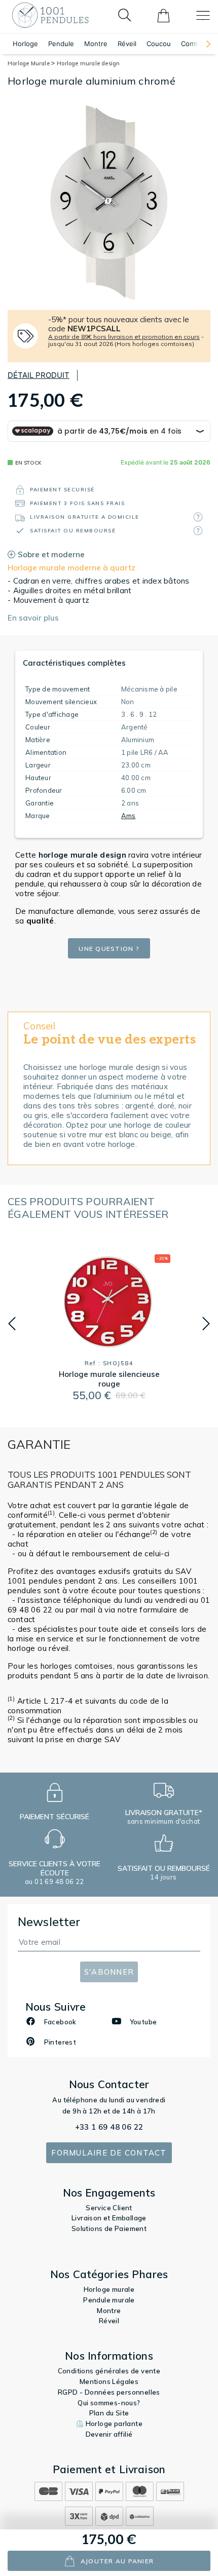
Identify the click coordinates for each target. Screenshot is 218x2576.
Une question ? (109, 949)
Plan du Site (109, 2413)
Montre (96, 44)
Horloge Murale (29, 63)
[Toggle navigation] (203, 15)
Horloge (25, 44)
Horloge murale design (88, 63)
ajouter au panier (117, 2561)
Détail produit (39, 375)
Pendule (61, 44)
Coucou (159, 44)
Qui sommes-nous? (109, 2403)
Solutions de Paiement (109, 2228)
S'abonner (109, 1972)
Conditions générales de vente (109, 2371)
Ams (129, 816)
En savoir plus (33, 618)
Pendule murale (109, 2300)
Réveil (127, 44)
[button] (203, 44)
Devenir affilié (109, 2434)
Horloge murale (109, 2289)
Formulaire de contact (109, 2153)
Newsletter (49, 1922)
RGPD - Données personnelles (109, 2392)
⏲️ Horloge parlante (109, 2424)
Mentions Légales (109, 2381)
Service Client (109, 2208)
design (82, 855)
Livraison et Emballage (109, 2218)
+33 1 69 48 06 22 (109, 2127)
